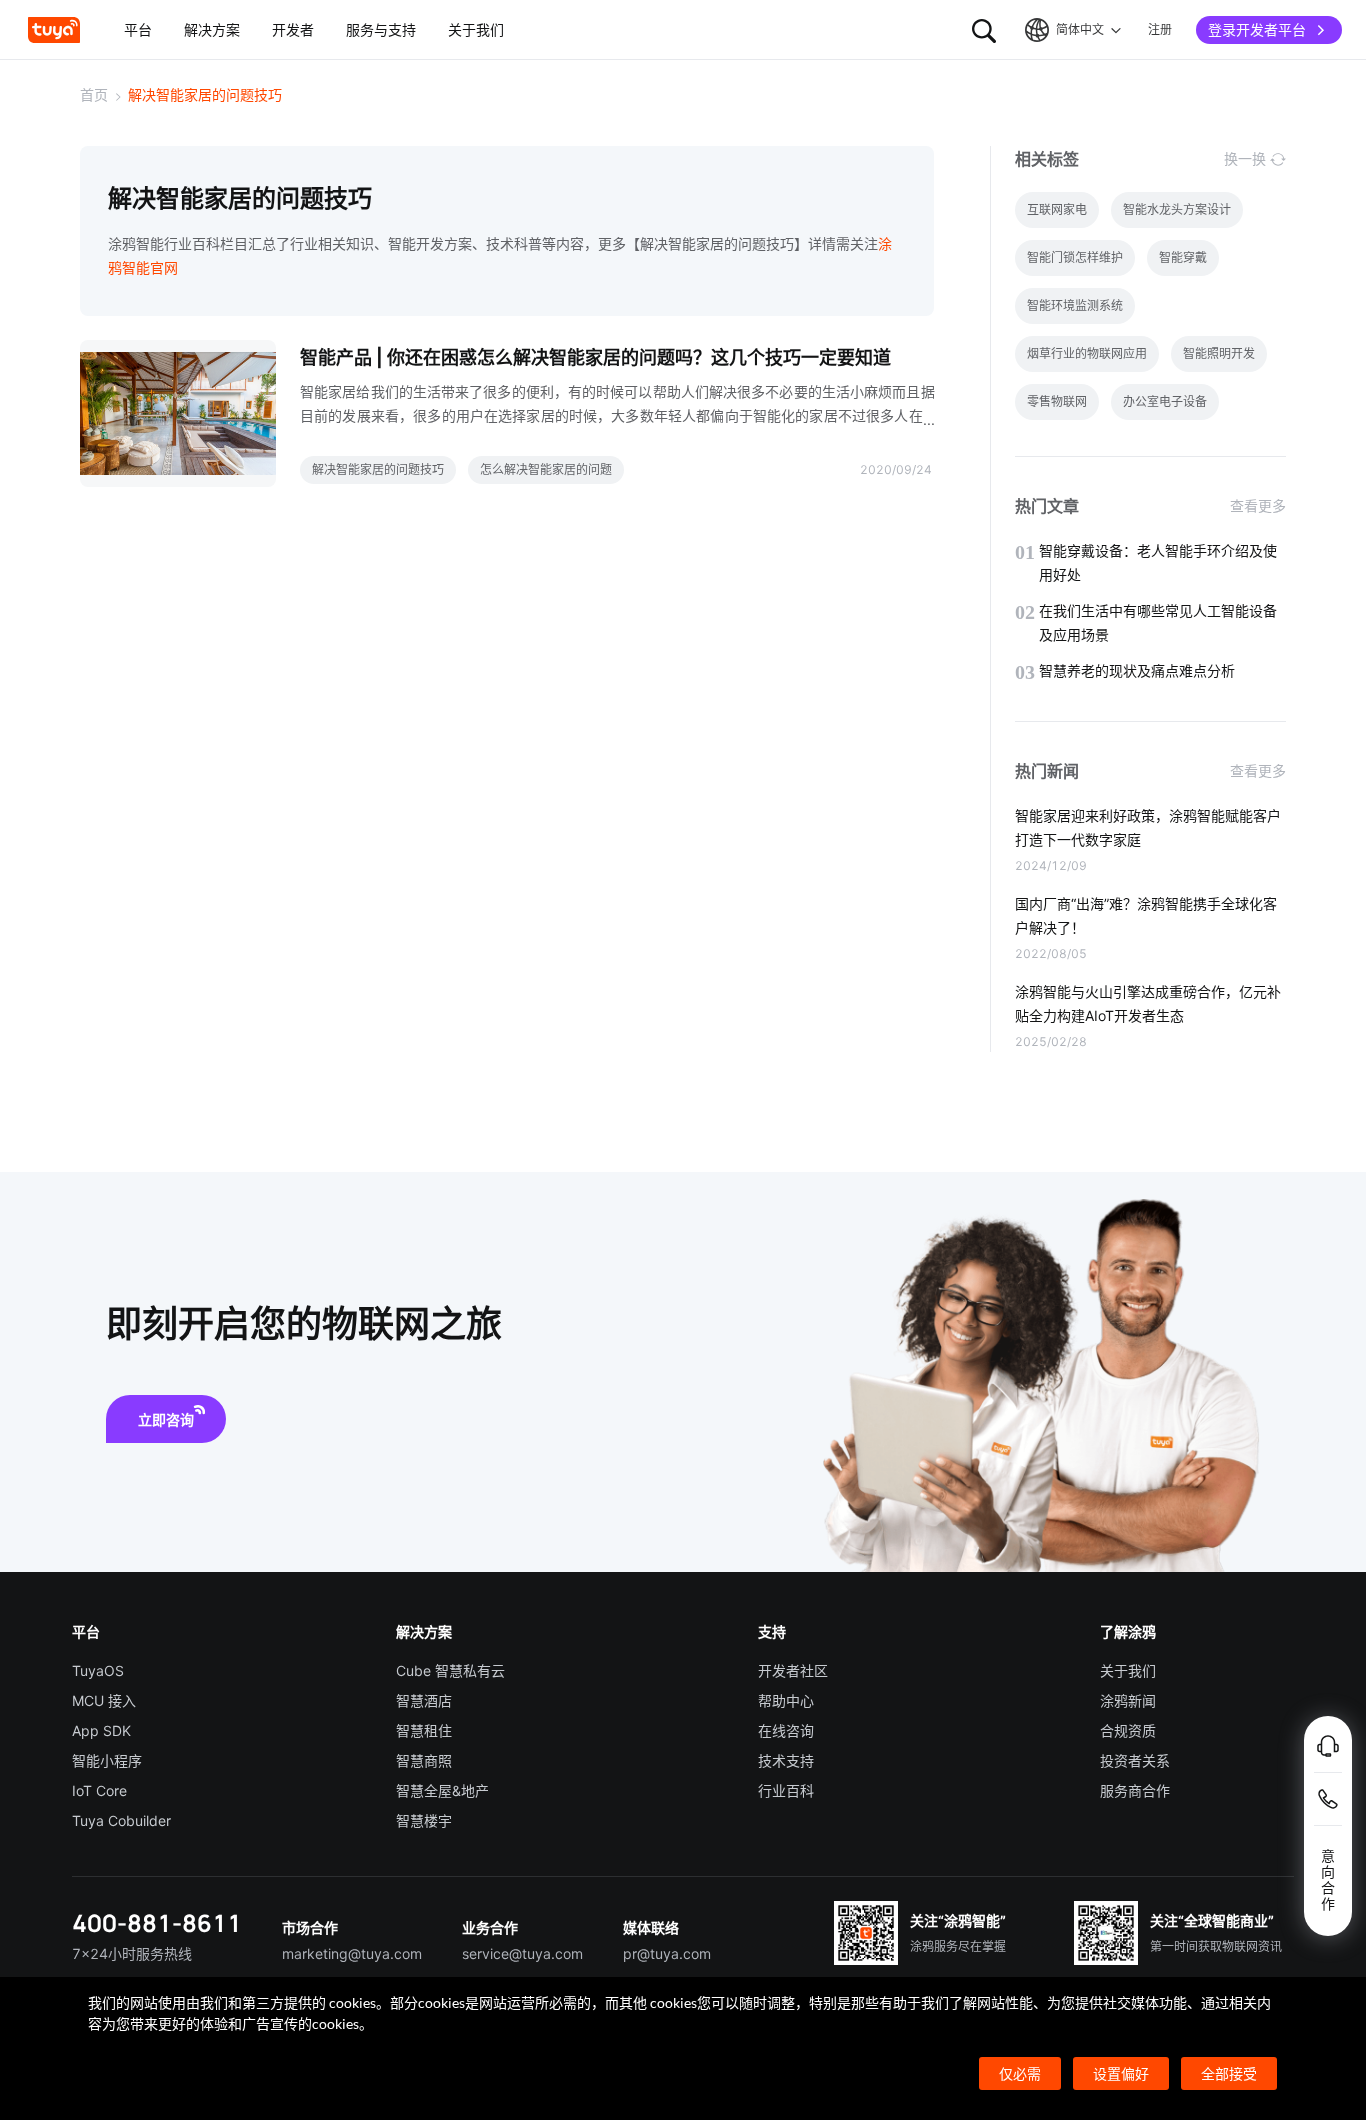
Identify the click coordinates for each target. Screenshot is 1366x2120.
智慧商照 (424, 1760)
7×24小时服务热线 (132, 1953)
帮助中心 (786, 1700)
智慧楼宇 (424, 1820)
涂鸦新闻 (1128, 1700)
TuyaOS (98, 1670)
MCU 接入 (104, 1700)
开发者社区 (793, 1670)
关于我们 (1128, 1670)
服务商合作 (1135, 1790)
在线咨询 (786, 1730)
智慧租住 (424, 1730)
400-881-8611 (157, 1922)
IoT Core (99, 1790)
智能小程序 (107, 1760)
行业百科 (786, 1790)
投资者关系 (1135, 1760)
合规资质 (1128, 1730)
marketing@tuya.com (352, 1953)
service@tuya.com (522, 1953)
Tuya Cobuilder (121, 1820)
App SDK (101, 1730)
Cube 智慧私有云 (450, 1670)
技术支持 (786, 1760)
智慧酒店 (424, 1700)
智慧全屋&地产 (442, 1790)
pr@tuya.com (667, 1953)
